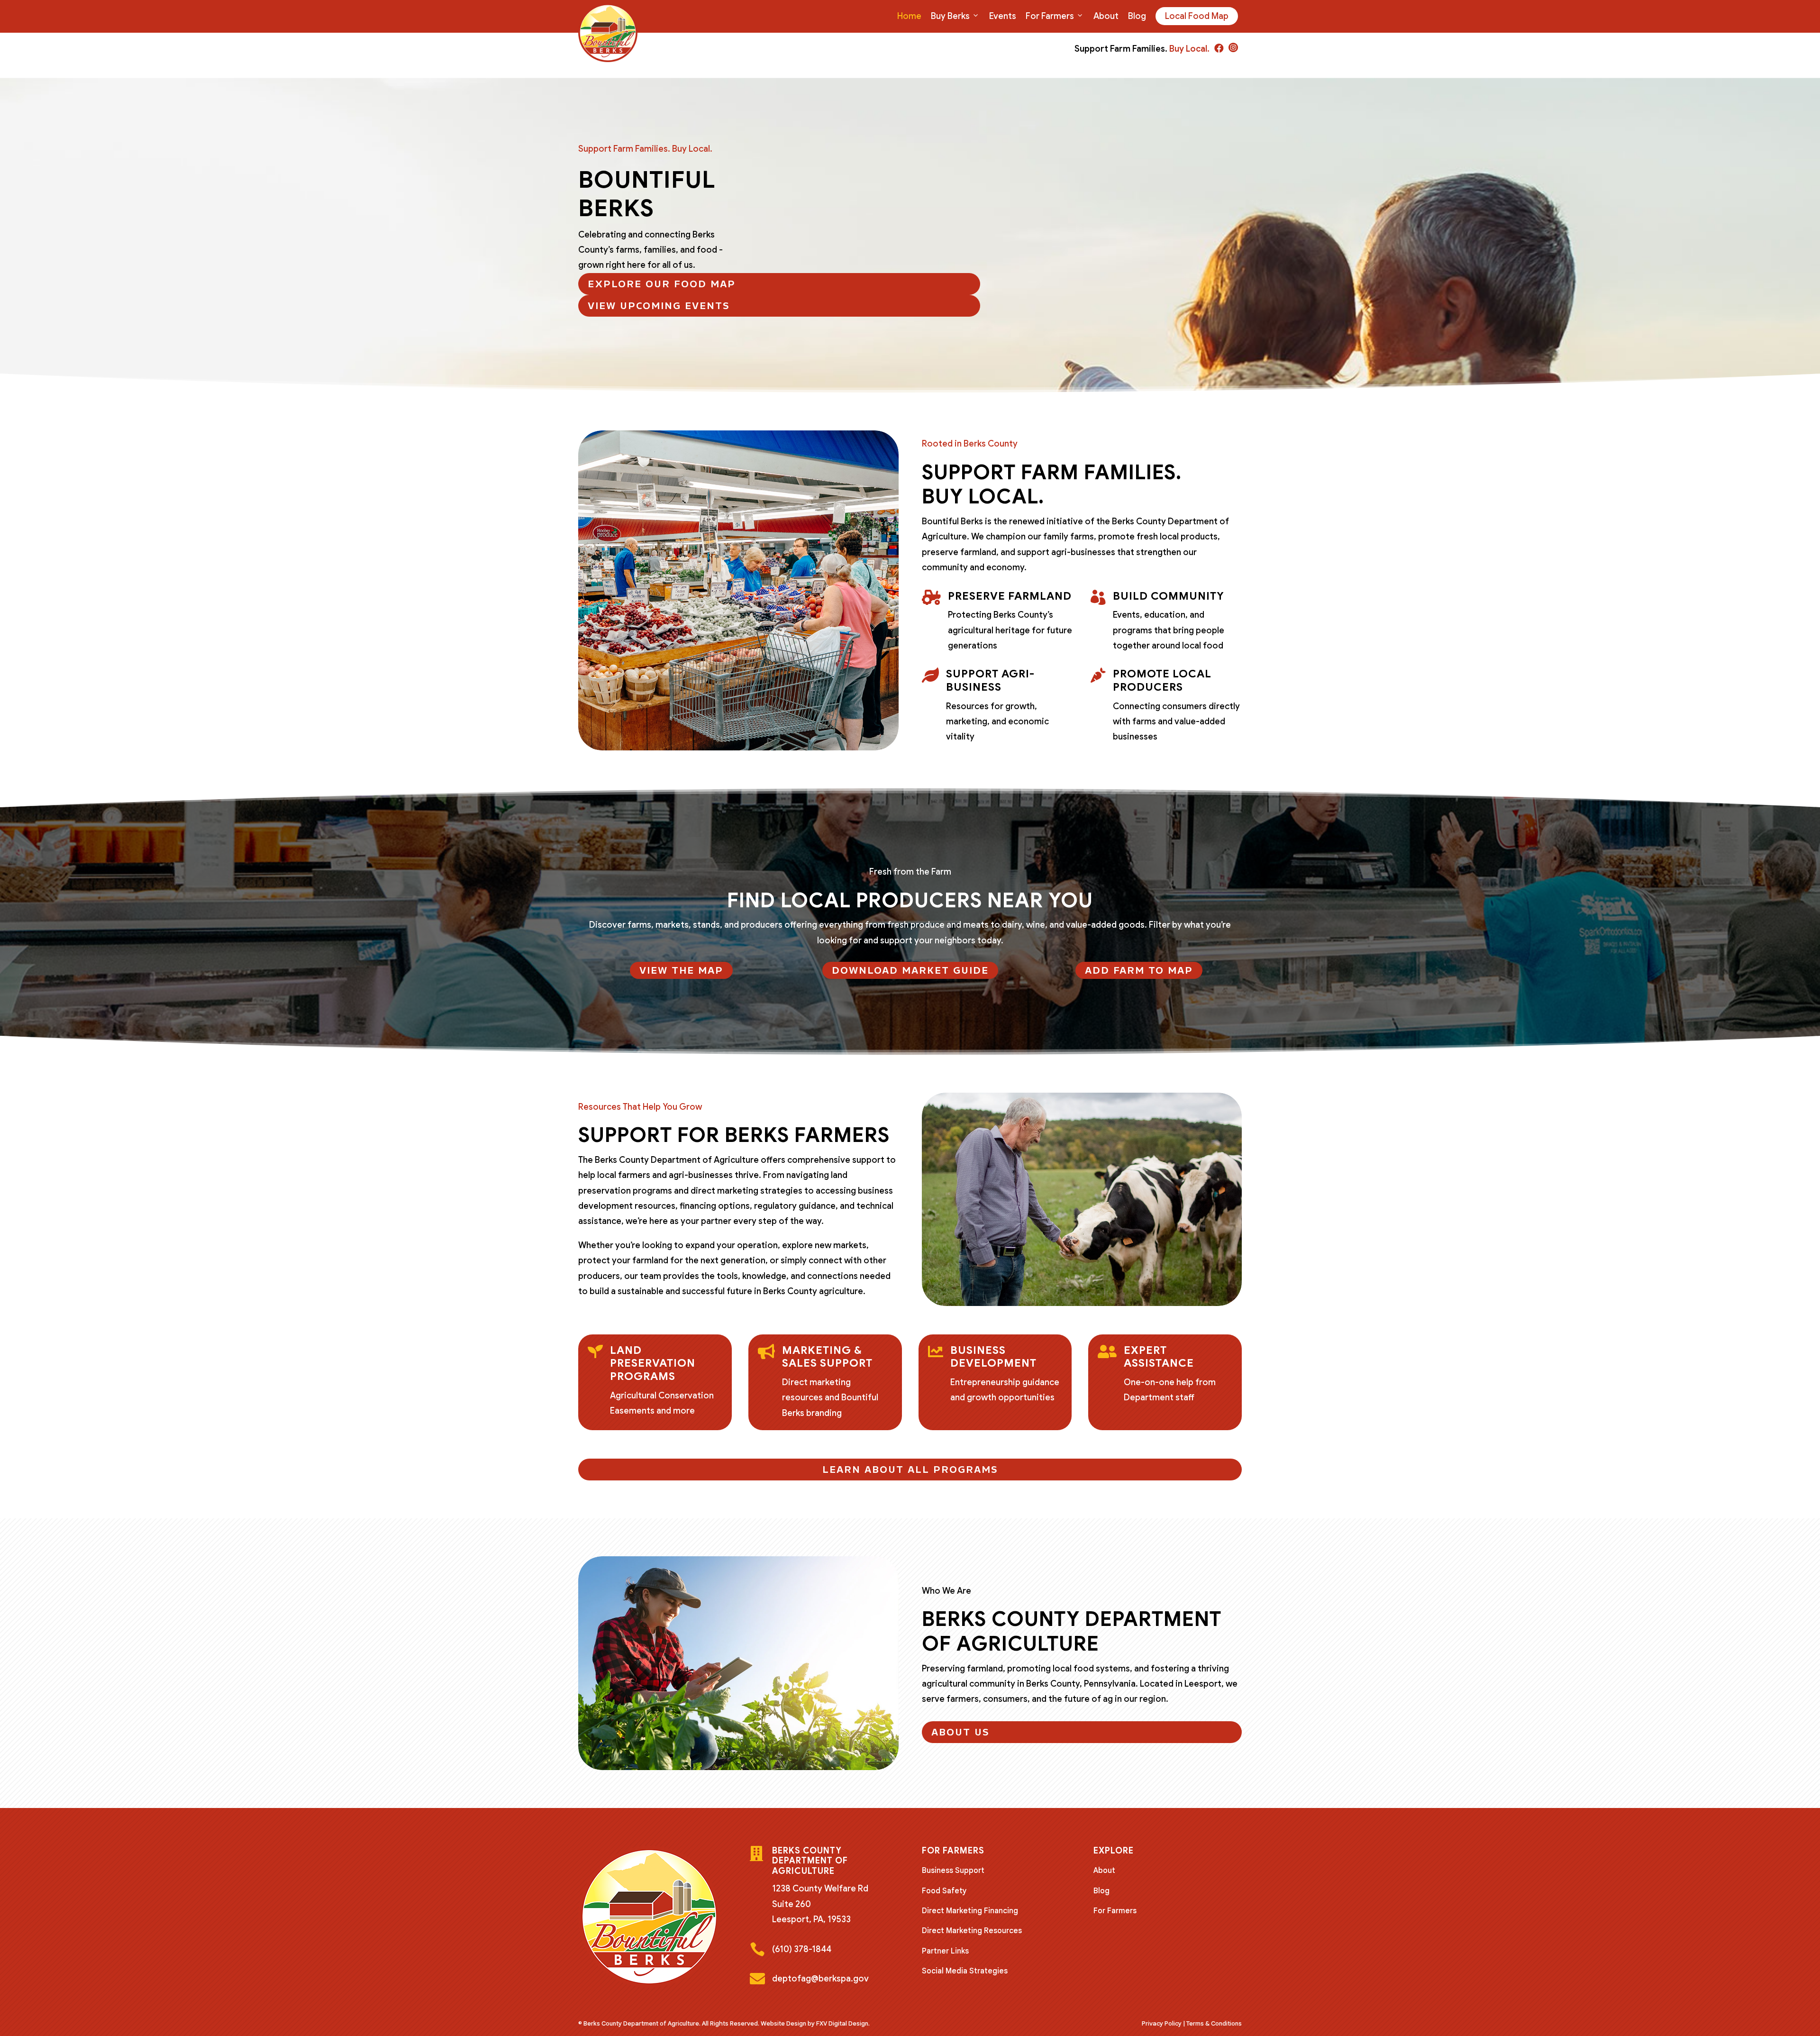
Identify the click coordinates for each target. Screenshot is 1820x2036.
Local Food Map (1197, 16)
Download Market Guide (910, 970)
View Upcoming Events (659, 306)
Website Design (783, 2023)
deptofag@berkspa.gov (820, 1979)
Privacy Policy (1162, 2023)
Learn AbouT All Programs (910, 1470)
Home (909, 16)
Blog (1137, 16)
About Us (960, 1732)
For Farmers (1050, 16)
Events (1003, 16)
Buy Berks (950, 16)
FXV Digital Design (842, 2023)
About (1106, 16)
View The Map (681, 970)
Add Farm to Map (1139, 970)
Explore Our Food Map (662, 284)
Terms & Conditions (1214, 2023)
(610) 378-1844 (802, 1949)
